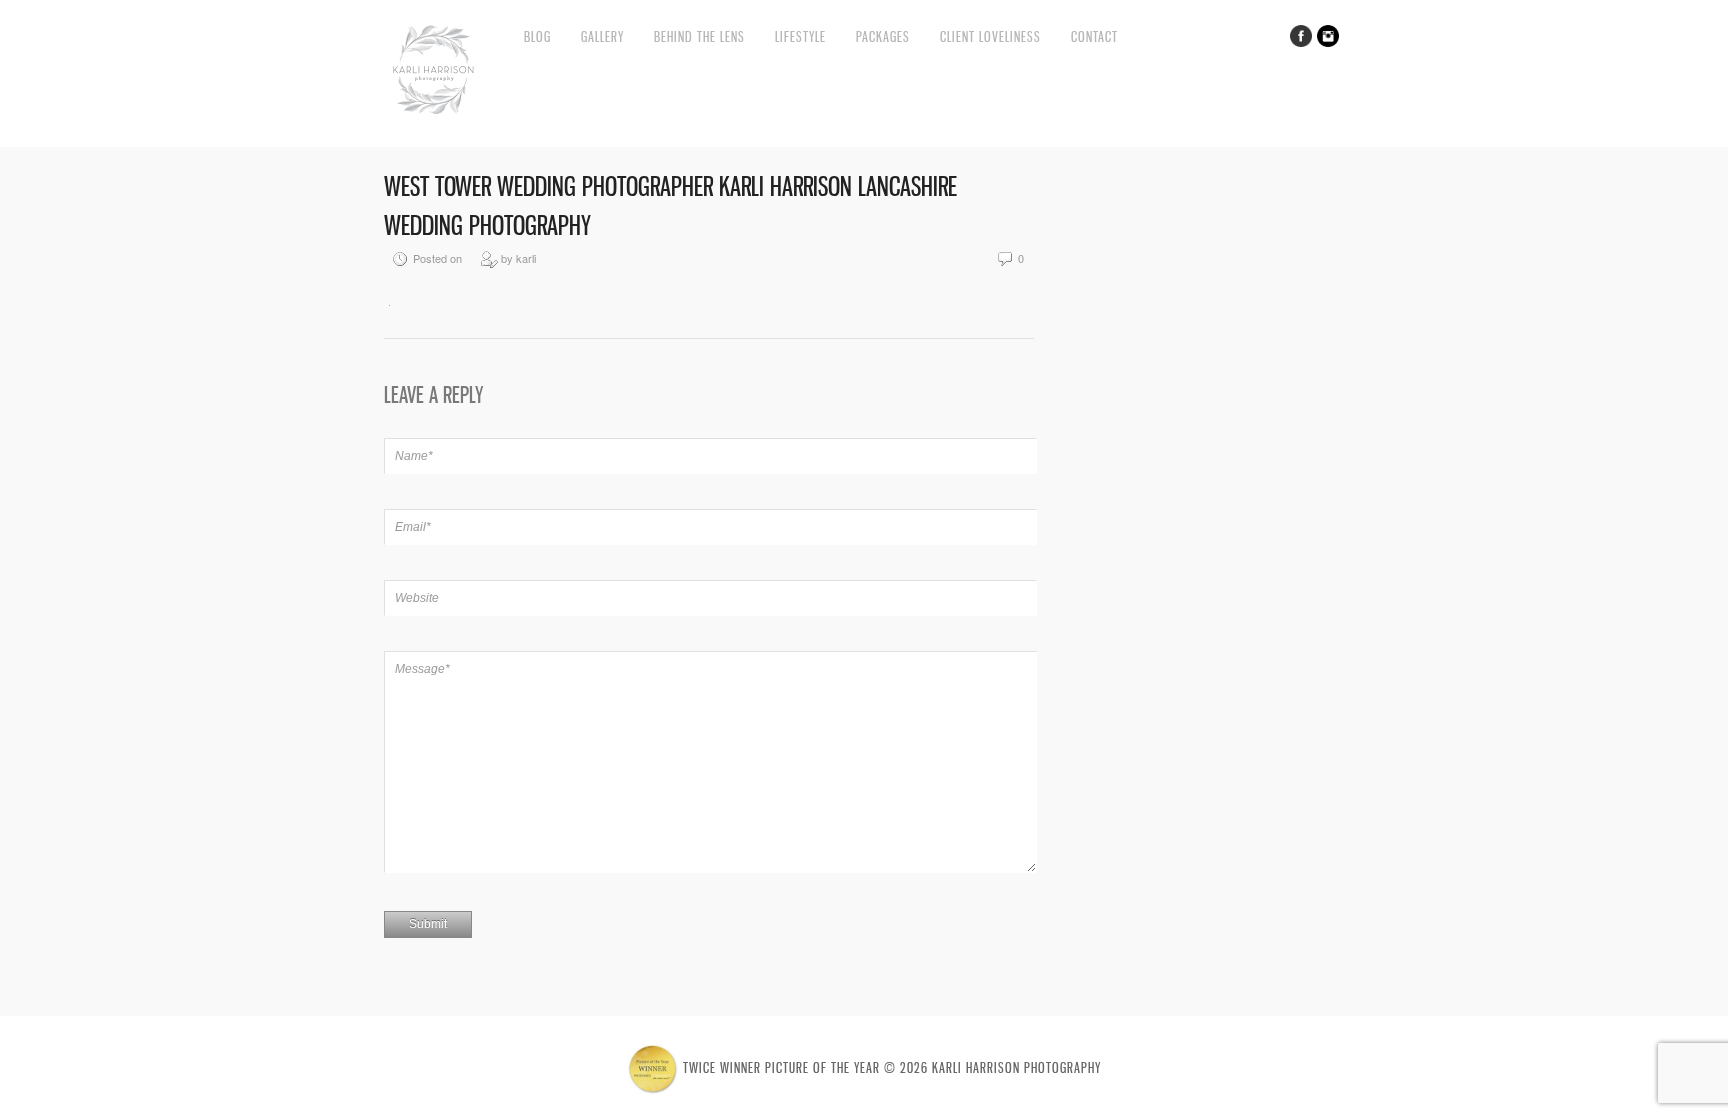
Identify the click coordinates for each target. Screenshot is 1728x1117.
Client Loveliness (990, 36)
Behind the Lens (699, 36)
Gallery (602, 36)
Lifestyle (800, 36)
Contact (1094, 36)
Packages (883, 36)
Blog (537, 36)
